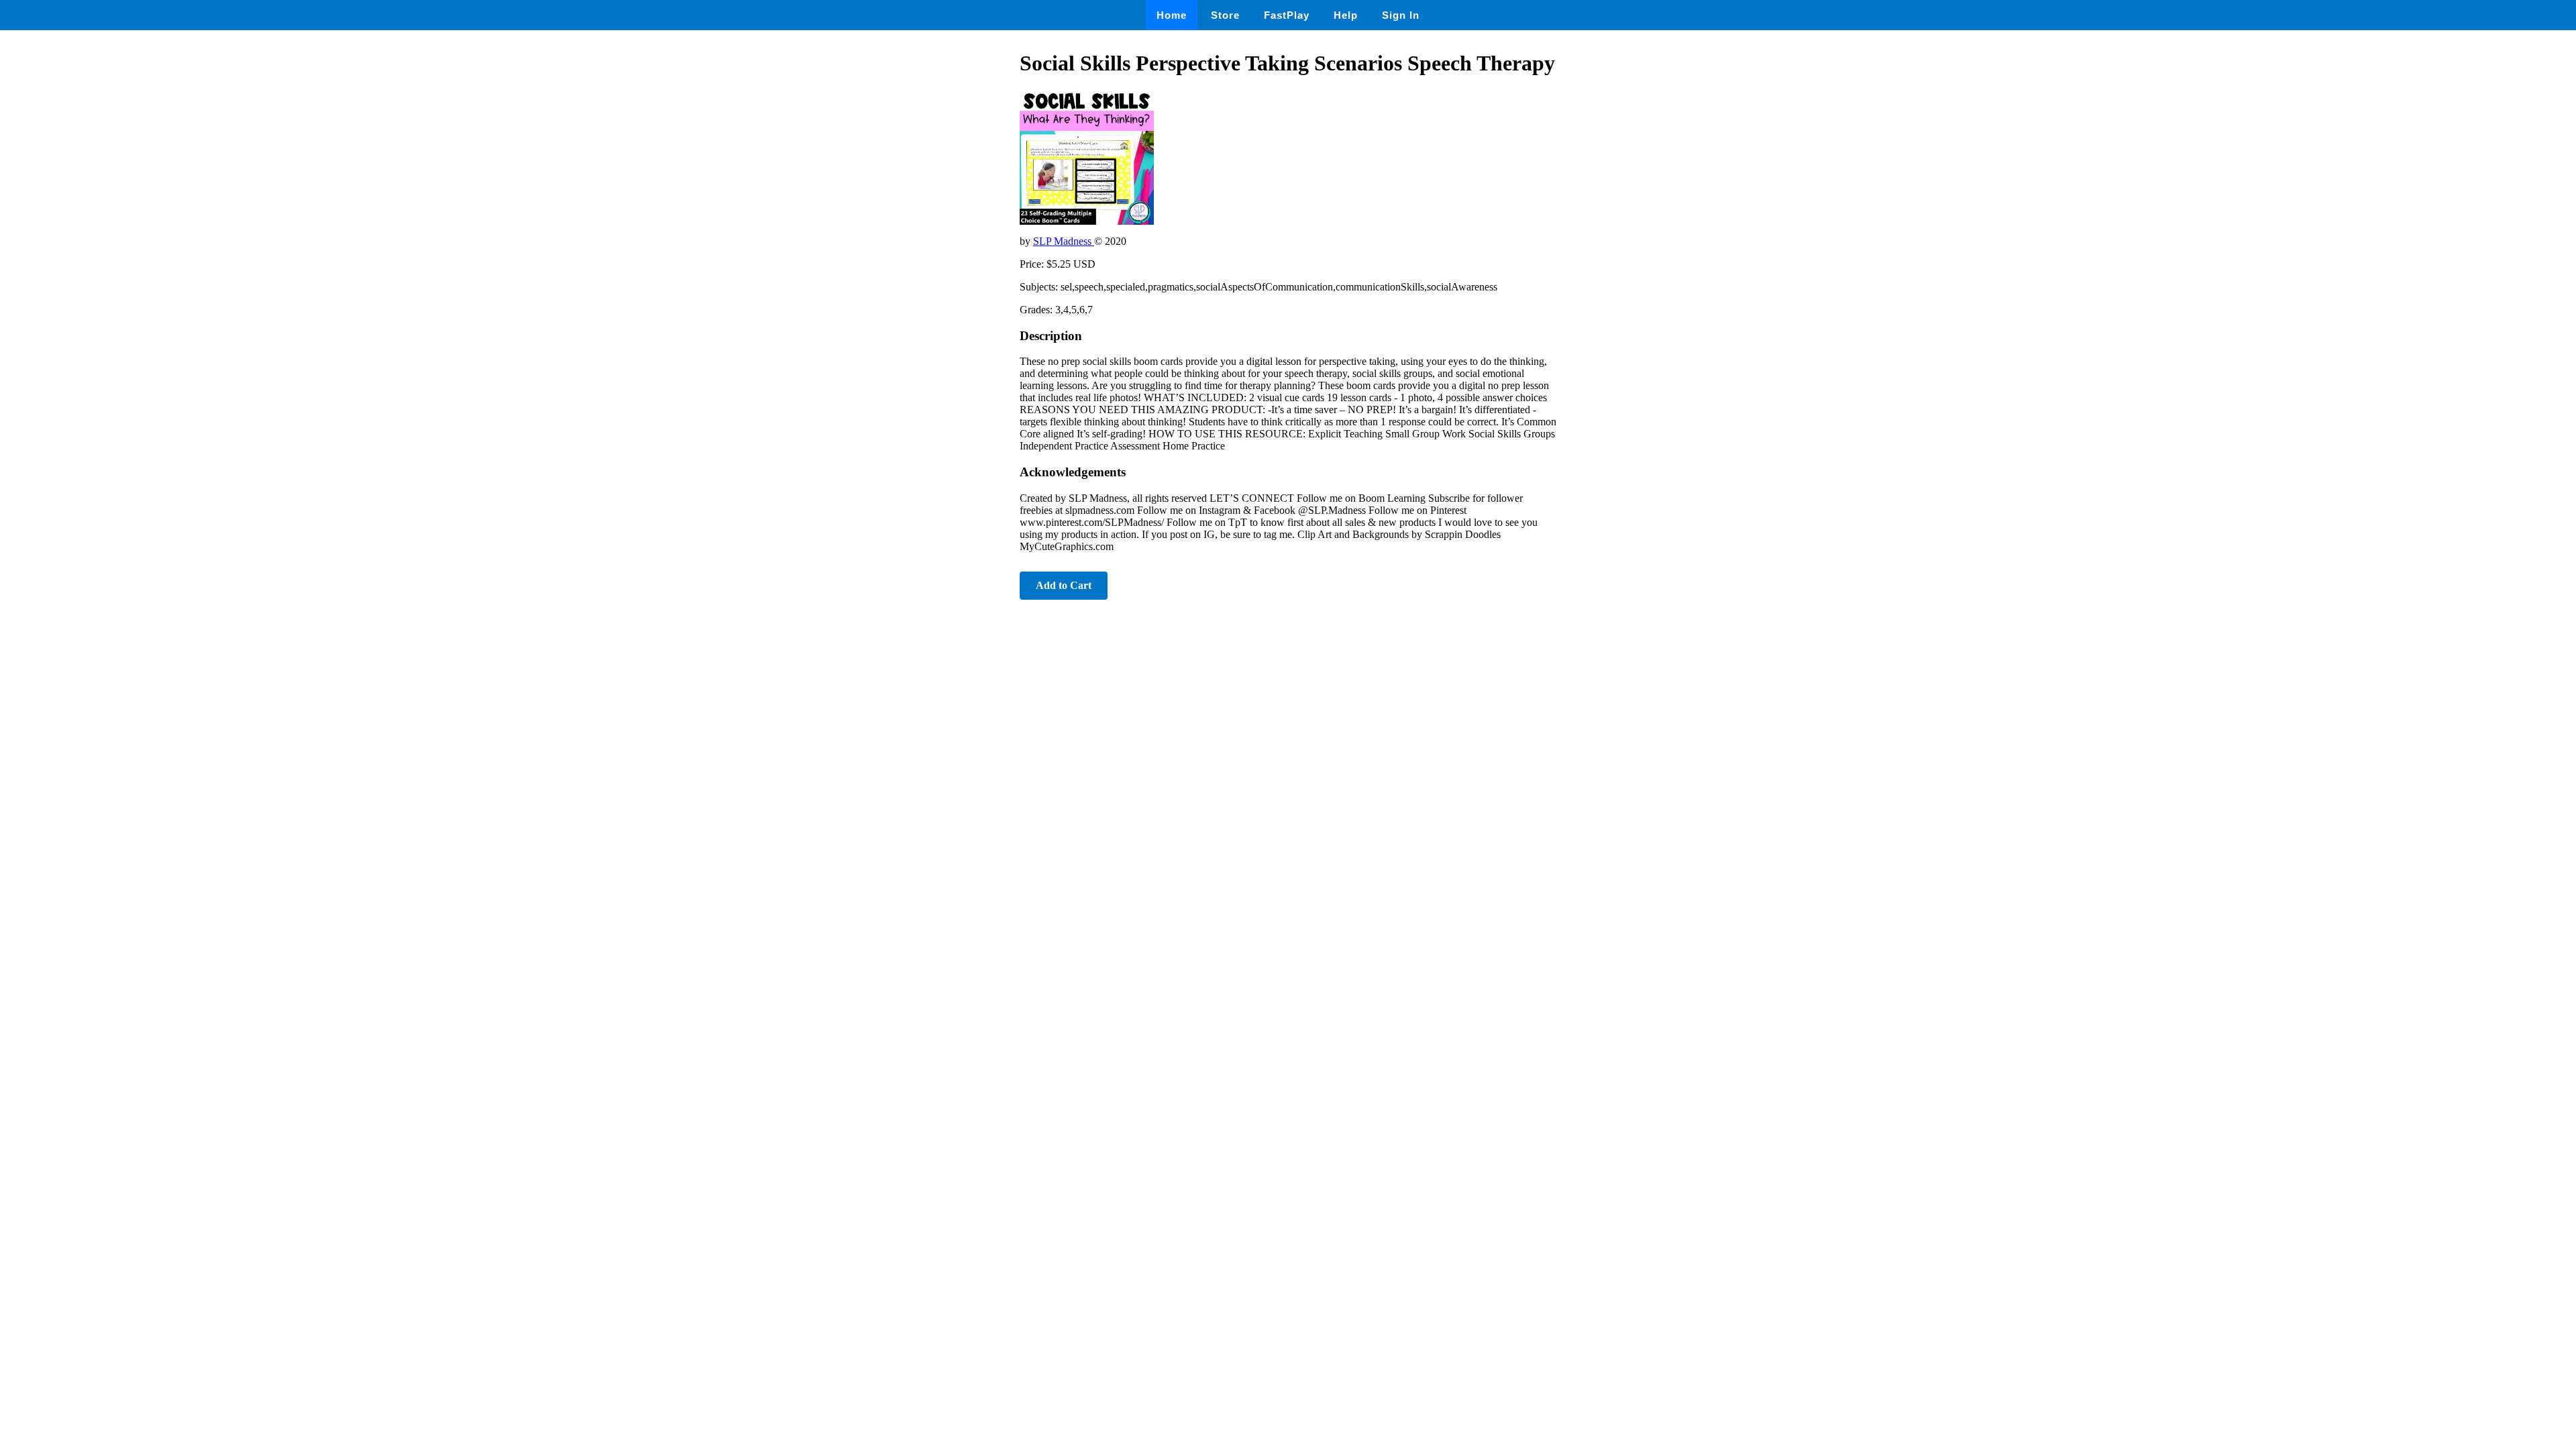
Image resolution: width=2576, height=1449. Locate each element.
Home (1172, 15)
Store (1225, 15)
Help (1346, 15)
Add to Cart (1064, 585)
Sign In (1401, 15)
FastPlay (1287, 15)
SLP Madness (1064, 241)
